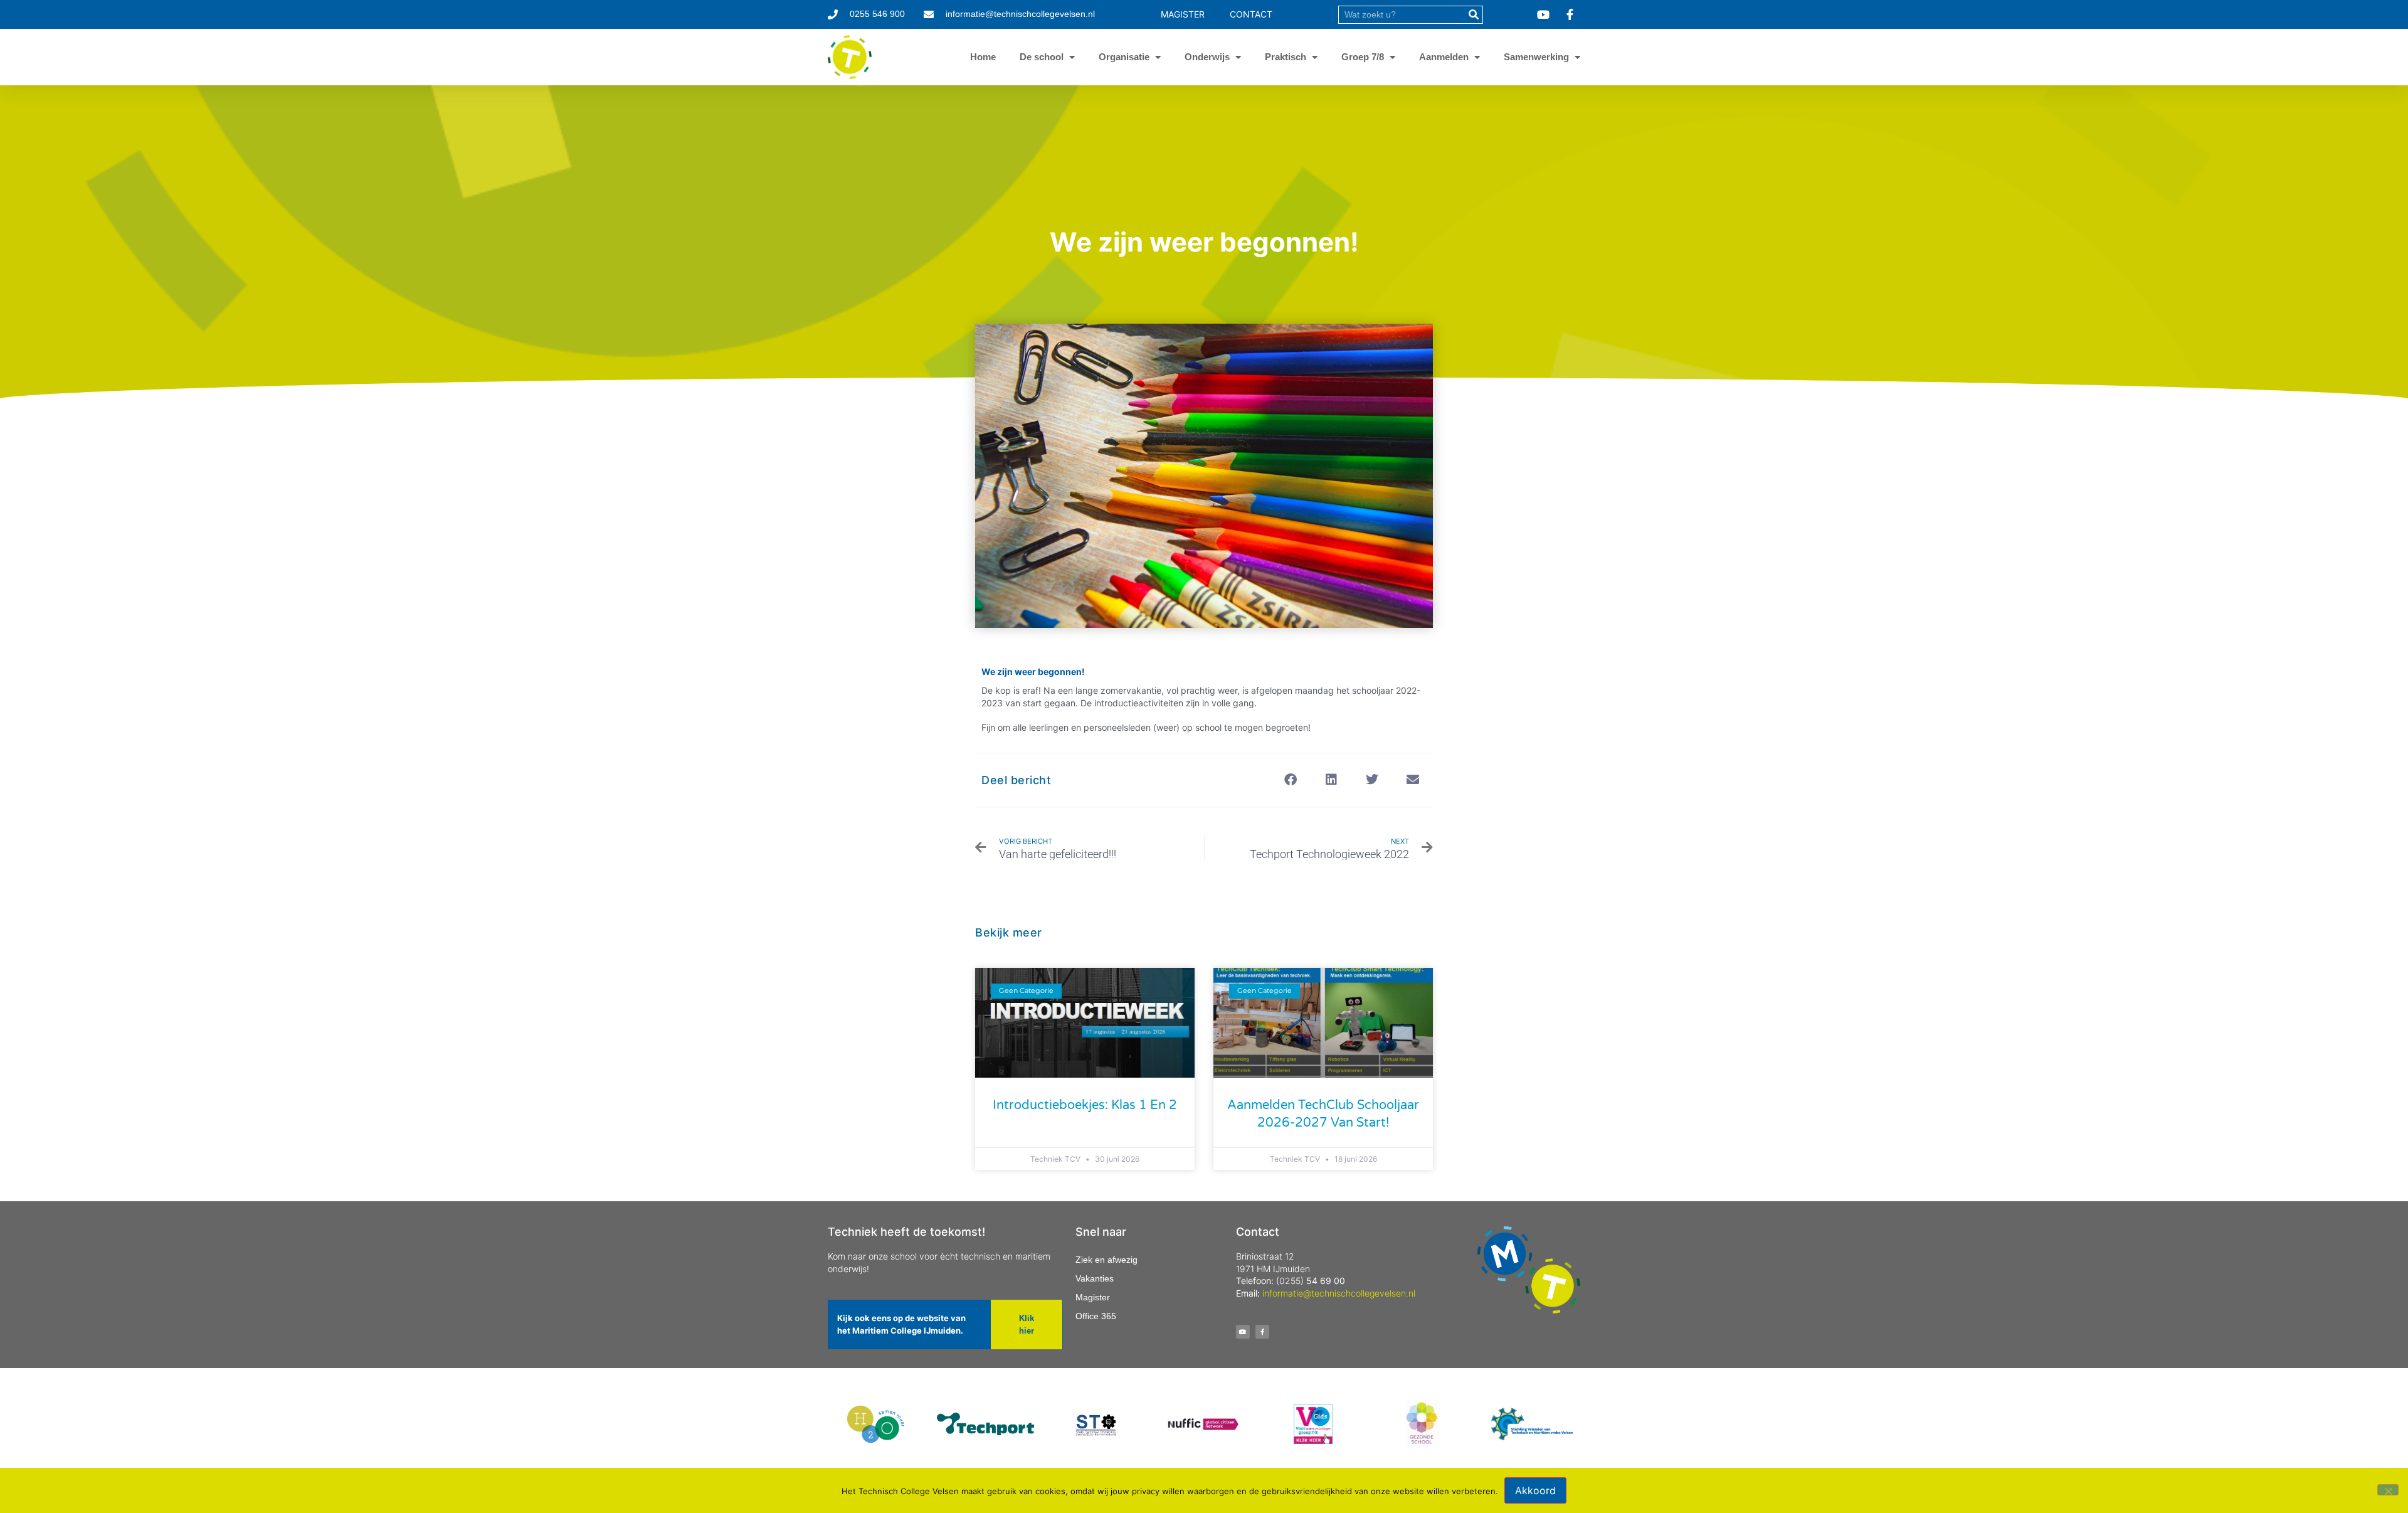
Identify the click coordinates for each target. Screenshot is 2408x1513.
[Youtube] (1243, 1332)
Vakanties (1095, 1278)
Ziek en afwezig (1106, 1260)
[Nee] (2388, 1490)
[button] (1290, 780)
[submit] (1473, 15)
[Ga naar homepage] (850, 57)
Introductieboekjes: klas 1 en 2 (1085, 1105)
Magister (1093, 1297)
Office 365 (1096, 1316)
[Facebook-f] (1262, 1332)
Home (983, 57)
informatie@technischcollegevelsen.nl (1339, 1293)
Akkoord (1535, 1490)
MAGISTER (1183, 14)
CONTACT (1251, 14)
